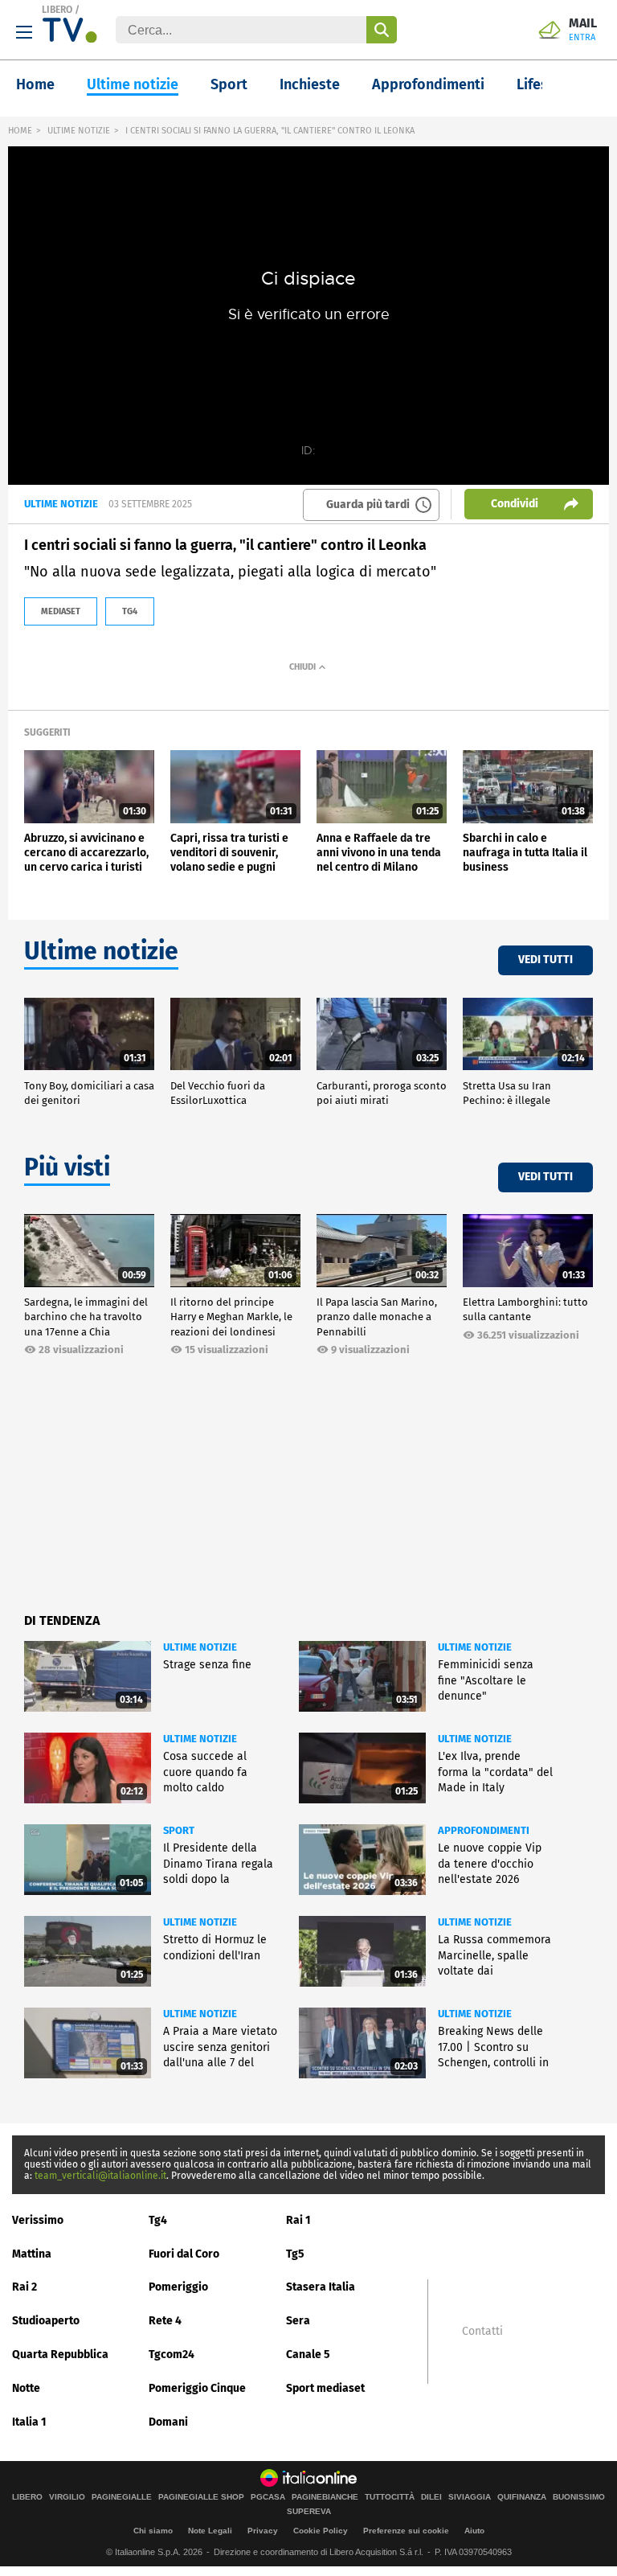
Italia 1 (29, 2422)
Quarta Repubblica (60, 2354)
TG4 (130, 611)
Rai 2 (25, 2287)
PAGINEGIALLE (122, 2497)
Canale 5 (308, 2354)
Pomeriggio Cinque (197, 2388)
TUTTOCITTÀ (390, 2497)
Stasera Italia (321, 2287)
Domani (168, 2422)
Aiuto (474, 2531)
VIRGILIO (67, 2497)
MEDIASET (61, 611)
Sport (229, 84)
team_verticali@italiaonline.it (100, 2176)
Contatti (482, 2332)
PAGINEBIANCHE (325, 2497)
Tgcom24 (172, 2354)
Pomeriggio (178, 2287)
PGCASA (268, 2497)
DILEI (431, 2497)
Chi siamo (153, 2531)
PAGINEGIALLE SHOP (201, 2497)
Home (35, 84)
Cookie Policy (321, 2531)
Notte (26, 2388)
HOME (20, 131)
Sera (298, 2321)
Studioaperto (46, 2321)
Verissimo (38, 2220)
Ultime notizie (133, 84)
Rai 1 (298, 2220)
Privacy (263, 2531)
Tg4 (158, 2220)
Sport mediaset (325, 2388)
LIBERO (57, 10)
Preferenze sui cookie (406, 2531)
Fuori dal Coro (184, 2254)
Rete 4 (165, 2321)
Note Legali (210, 2531)
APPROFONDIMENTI (484, 1830)
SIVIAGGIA (470, 2497)
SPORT (179, 1830)
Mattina (32, 2254)
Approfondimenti (428, 84)
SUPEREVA (309, 2512)
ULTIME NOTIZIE (79, 131)
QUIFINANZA (522, 2497)
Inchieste (310, 84)
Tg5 (295, 2254)
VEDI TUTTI (545, 960)
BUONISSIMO (579, 2497)
